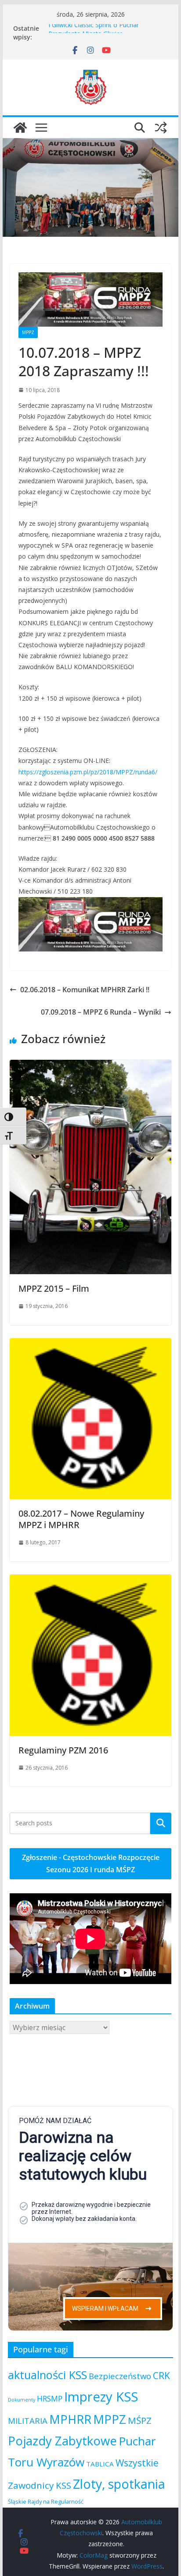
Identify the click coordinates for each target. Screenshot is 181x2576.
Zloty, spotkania (119, 2484)
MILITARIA (28, 2421)
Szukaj (161, 1823)
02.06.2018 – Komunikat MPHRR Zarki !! (85, 990)
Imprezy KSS (101, 2397)
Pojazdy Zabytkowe (62, 2441)
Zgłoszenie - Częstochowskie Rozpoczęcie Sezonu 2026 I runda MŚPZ (91, 1864)
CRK (161, 2376)
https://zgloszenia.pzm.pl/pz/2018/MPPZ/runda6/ (88, 772)
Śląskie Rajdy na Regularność (46, 2501)
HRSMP (50, 2398)
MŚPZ (140, 2420)
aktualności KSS (47, 2375)
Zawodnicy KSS (40, 2485)
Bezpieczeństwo (120, 2376)
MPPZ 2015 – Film (54, 1288)
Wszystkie (137, 2463)
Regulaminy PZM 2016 (63, 1750)
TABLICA (100, 2464)
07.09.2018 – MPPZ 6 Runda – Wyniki (101, 1012)
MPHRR (70, 2419)
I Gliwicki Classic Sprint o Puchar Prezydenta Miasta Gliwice (94, 33)
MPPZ (28, 332)
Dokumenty (22, 2400)
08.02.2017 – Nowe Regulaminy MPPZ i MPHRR (81, 1519)
